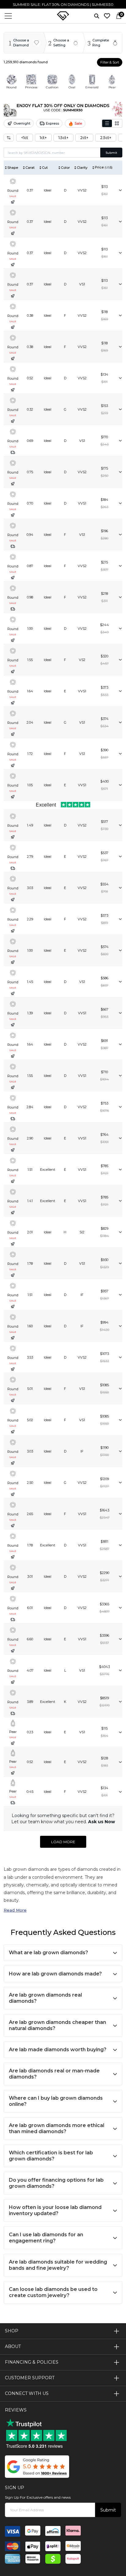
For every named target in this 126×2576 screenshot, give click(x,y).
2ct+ (84, 138)
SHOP (12, 2331)
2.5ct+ (106, 138)
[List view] (107, 123)
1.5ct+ (63, 138)
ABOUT (13, 2346)
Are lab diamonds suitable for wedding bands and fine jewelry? (58, 2265)
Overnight (22, 123)
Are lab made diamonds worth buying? (58, 2050)
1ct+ (43, 138)
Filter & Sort (110, 62)
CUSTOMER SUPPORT (30, 2378)
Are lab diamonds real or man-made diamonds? (54, 2074)
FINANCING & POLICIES (32, 2362)
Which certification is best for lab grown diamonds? (51, 2156)
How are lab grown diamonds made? (55, 1974)
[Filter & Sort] (9, 138)
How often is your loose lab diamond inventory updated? (55, 2210)
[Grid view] (117, 123)
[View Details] (120, 190)
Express (52, 123)
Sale (78, 123)
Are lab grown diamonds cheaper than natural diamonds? (57, 2025)
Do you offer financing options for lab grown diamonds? (56, 2183)
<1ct (25, 138)
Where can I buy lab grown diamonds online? (56, 2101)
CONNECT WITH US (27, 2393)
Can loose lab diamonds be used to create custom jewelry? (53, 2292)
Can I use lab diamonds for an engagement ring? (46, 2238)
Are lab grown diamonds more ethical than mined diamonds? (57, 2128)
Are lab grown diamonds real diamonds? (45, 1998)
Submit (111, 153)
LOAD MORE (63, 1842)
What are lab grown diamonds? (48, 1953)
